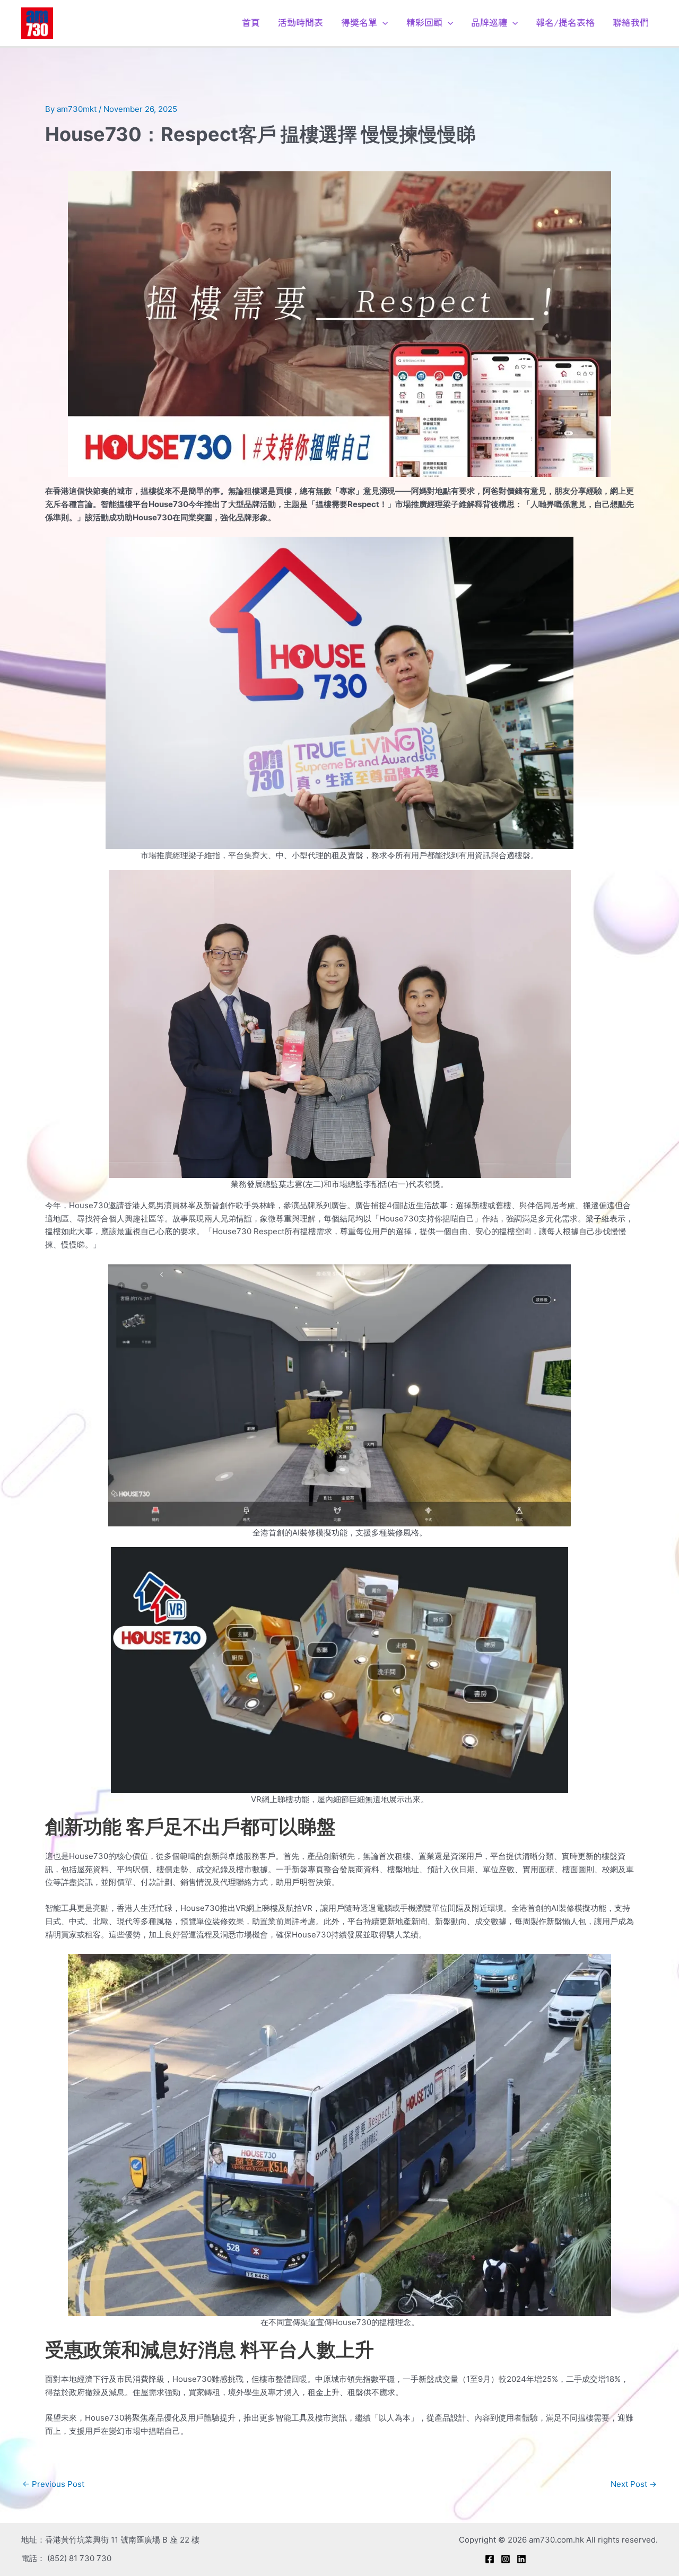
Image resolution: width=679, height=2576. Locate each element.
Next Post (634, 2484)
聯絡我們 (631, 22)
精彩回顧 (424, 22)
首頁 (251, 22)
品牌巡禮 (489, 22)
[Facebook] (490, 2559)
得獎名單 (359, 22)
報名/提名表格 (565, 22)
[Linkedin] (521, 2559)
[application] (382, 22)
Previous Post (53, 2484)
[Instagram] (506, 2559)
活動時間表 (301, 22)
